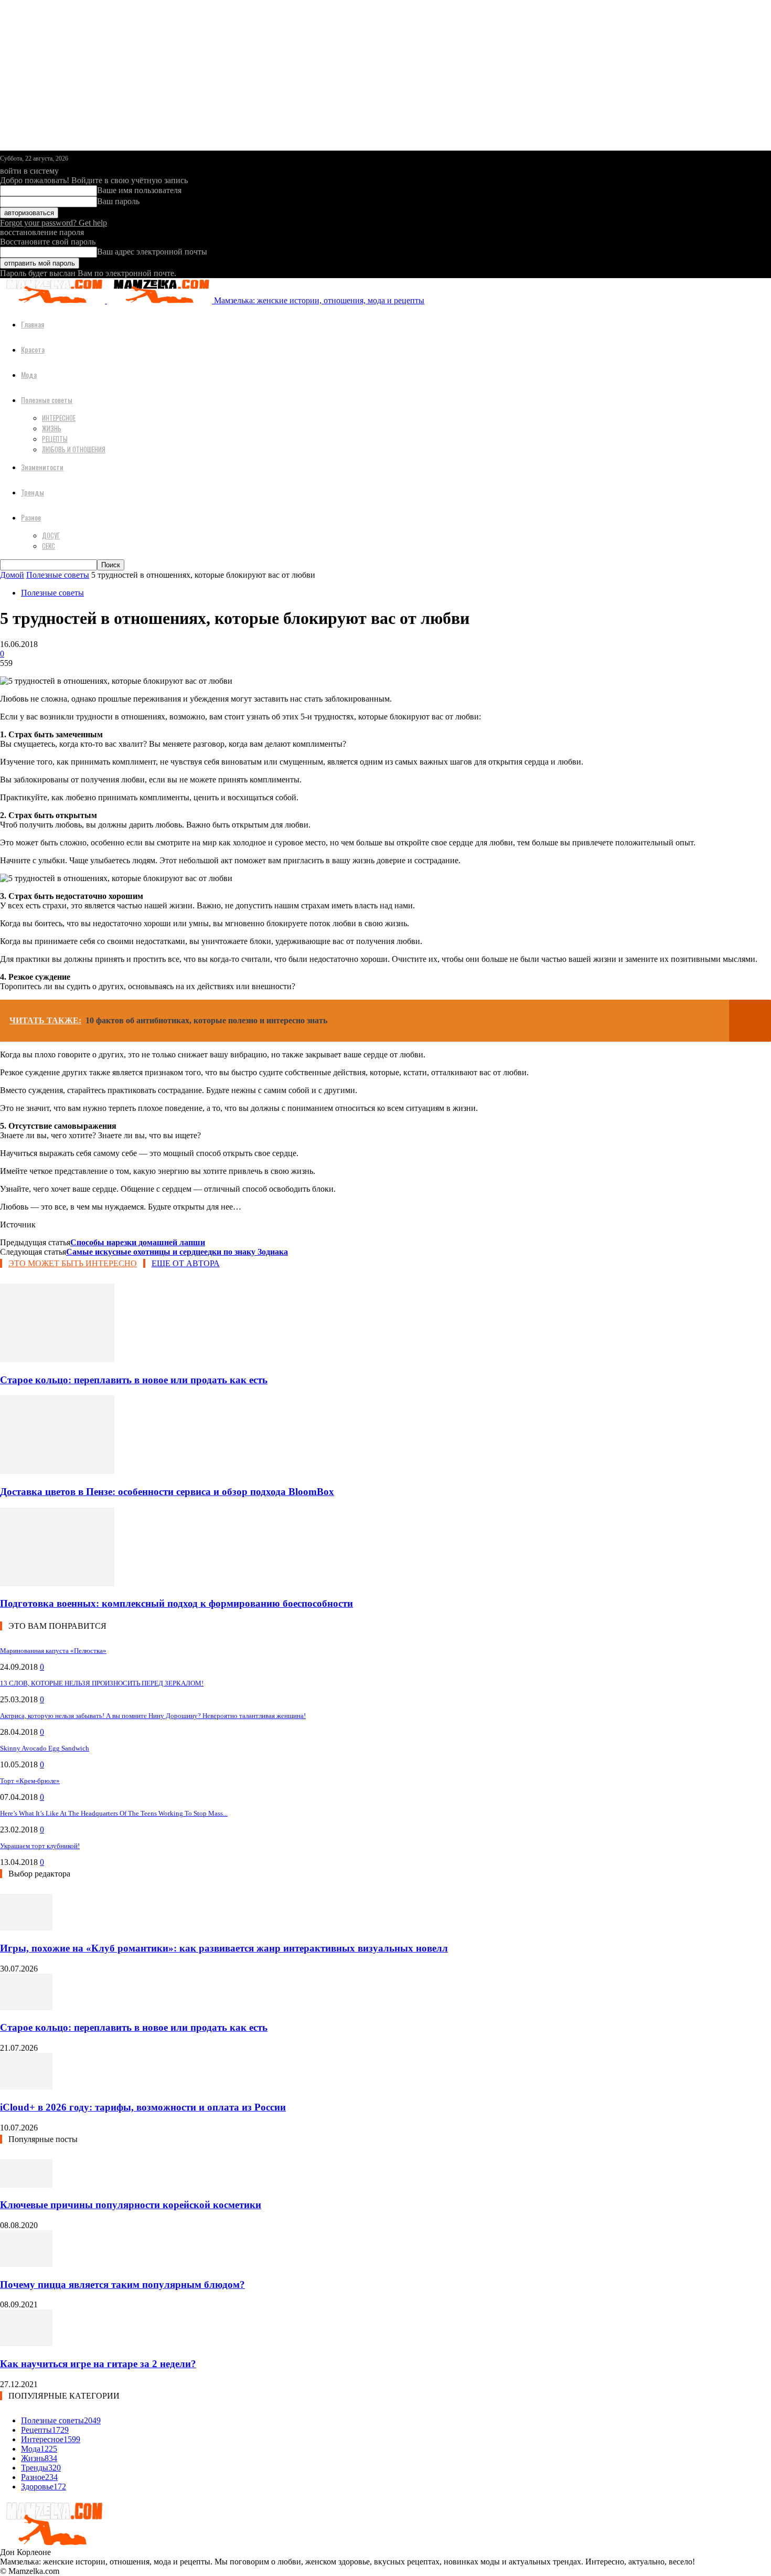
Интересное (59, 418)
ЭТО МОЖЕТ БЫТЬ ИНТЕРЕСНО (73, 1263)
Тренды (33, 492)
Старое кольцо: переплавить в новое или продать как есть (134, 1380)
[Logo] (53, 300)
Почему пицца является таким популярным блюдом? (122, 2285)
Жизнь (52, 428)
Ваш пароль (118, 201)
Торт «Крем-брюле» (30, 1781)
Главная (33, 324)
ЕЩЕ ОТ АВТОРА (186, 1263)
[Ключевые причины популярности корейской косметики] (26, 2185)
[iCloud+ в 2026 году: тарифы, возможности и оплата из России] (26, 2087)
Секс (49, 546)
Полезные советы (47, 400)
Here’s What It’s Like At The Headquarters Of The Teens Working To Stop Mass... (114, 1813)
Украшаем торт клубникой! (40, 1846)
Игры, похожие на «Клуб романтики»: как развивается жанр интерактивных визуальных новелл (224, 1948)
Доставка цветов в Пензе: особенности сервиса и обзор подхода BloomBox (167, 1492)
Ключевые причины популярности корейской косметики (131, 2205)
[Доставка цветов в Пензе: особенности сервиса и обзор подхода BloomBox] (57, 1471)
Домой (12, 575)
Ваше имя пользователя (139, 190)
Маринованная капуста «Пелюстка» (53, 1651)
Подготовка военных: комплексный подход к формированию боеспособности (176, 1603)
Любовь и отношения (74, 449)
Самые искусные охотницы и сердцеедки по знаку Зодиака (177, 1252)
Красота (33, 349)
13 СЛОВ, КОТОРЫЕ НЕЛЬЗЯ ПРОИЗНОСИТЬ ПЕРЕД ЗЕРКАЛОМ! (102, 1683)
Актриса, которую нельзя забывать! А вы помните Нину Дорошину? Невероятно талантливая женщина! (153, 1716)
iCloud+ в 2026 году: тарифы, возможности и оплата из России (143, 2107)
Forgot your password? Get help (53, 223)
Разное (31, 517)
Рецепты (55, 439)
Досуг (51, 535)
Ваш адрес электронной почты (152, 252)
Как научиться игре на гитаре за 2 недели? (98, 2364)
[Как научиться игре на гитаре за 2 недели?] (26, 2343)
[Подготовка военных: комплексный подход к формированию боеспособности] (57, 1583)
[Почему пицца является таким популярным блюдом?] (26, 2264)
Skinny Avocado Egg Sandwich (45, 1748)
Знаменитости (42, 467)
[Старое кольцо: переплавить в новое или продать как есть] (57, 1359)
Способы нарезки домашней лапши (138, 1242)
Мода (29, 374)
